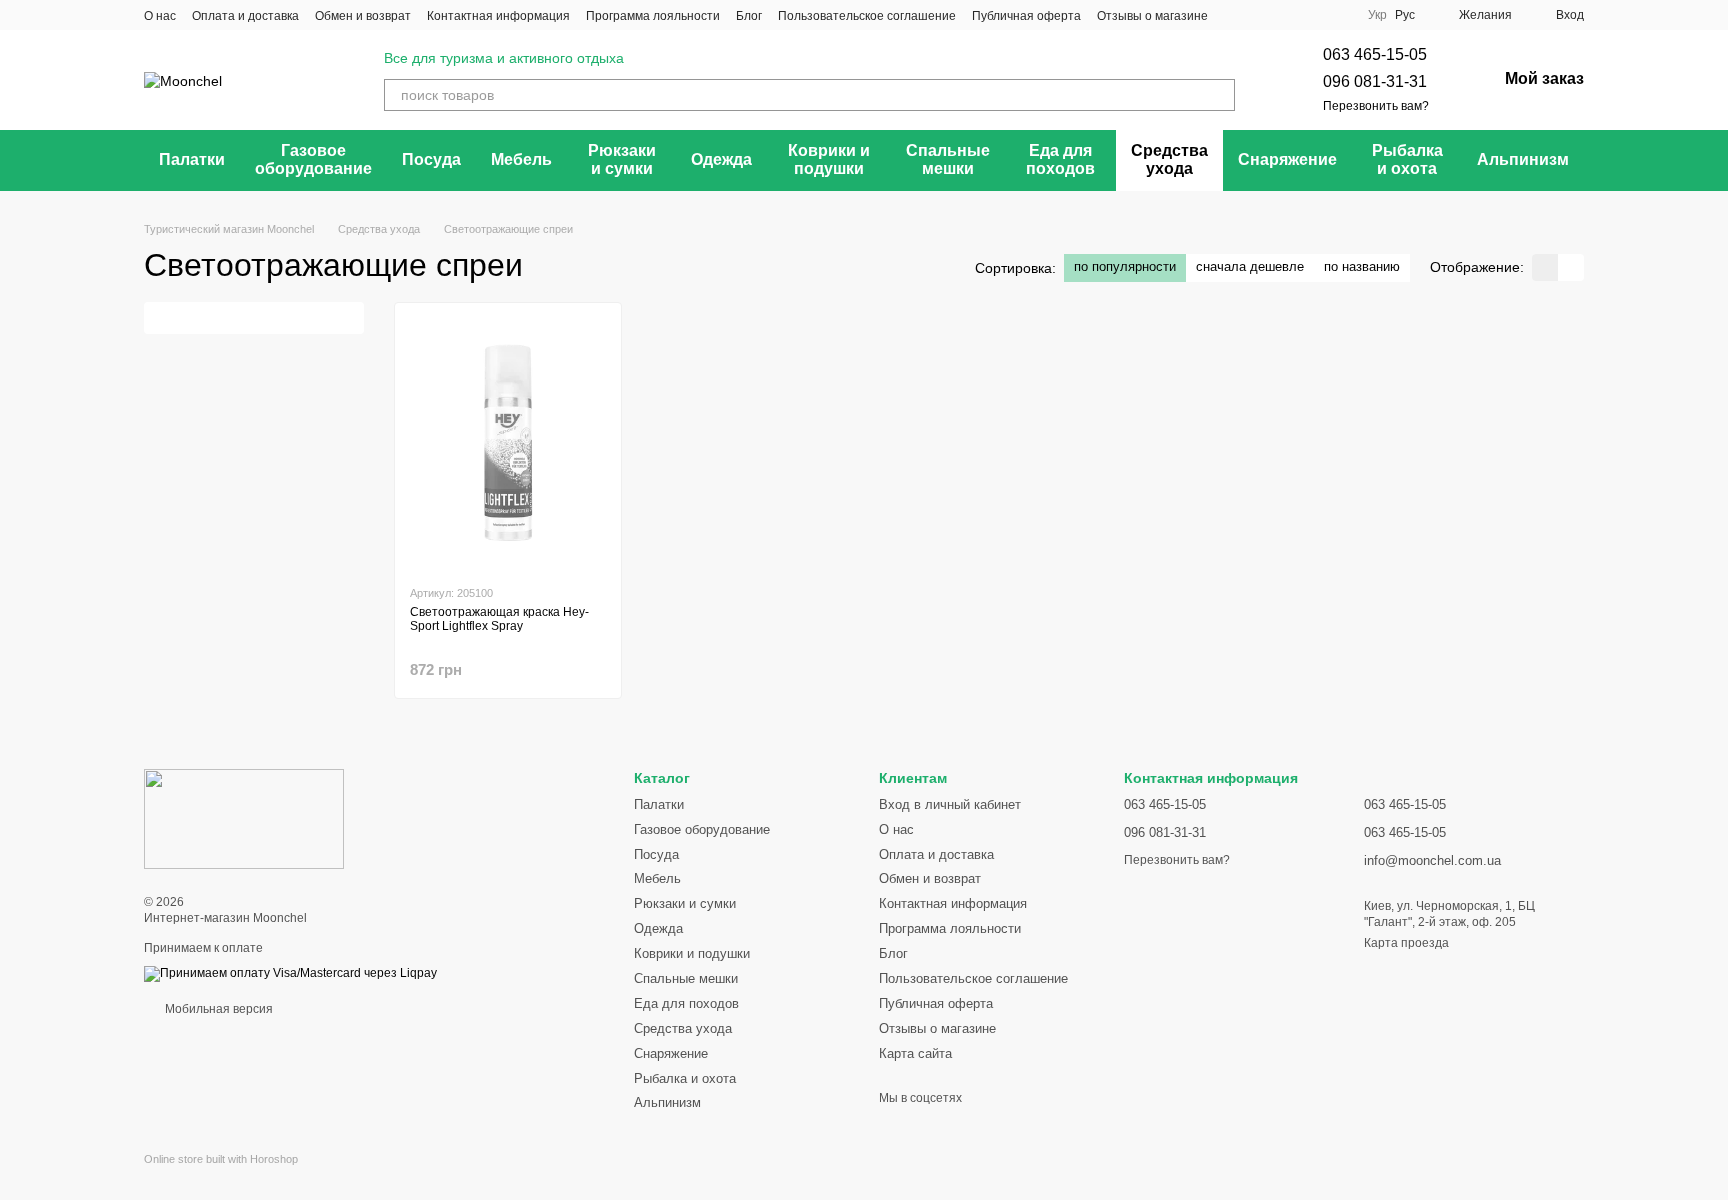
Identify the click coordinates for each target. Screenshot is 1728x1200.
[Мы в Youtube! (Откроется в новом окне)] (1260, 15)
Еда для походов (1060, 159)
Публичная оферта (1026, 16)
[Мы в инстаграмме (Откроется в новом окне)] (1284, 15)
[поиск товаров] (1219, 95)
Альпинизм (1523, 159)
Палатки (192, 159)
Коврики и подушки (829, 159)
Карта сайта (915, 1053)
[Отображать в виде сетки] (1545, 267)
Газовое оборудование (313, 159)
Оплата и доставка (245, 16)
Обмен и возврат (363, 16)
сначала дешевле (1250, 266)
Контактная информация (498, 16)
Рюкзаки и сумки (622, 159)
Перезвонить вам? (1376, 106)
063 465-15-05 (1375, 54)
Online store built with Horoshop (221, 1159)
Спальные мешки (948, 159)
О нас (160, 16)
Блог (749, 16)
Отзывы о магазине (1152, 16)
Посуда (431, 159)
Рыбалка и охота (1407, 159)
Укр (1377, 15)
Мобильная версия (217, 1009)
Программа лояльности (653, 16)
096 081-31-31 (1375, 81)
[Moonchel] (244, 818)
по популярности (1125, 266)
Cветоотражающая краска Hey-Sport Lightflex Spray (499, 619)
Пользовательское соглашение (867, 16)
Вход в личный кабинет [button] (950, 804)
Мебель (521, 159)
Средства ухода (1169, 159)
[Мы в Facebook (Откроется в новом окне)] (1236, 15)
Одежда (721, 159)
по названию (1362, 266)
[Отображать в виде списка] (1571, 267)
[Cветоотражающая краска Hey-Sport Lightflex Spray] (508, 443)
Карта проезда (1406, 943)
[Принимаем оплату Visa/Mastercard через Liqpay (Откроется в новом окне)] (290, 973)
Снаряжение (1287, 159)
